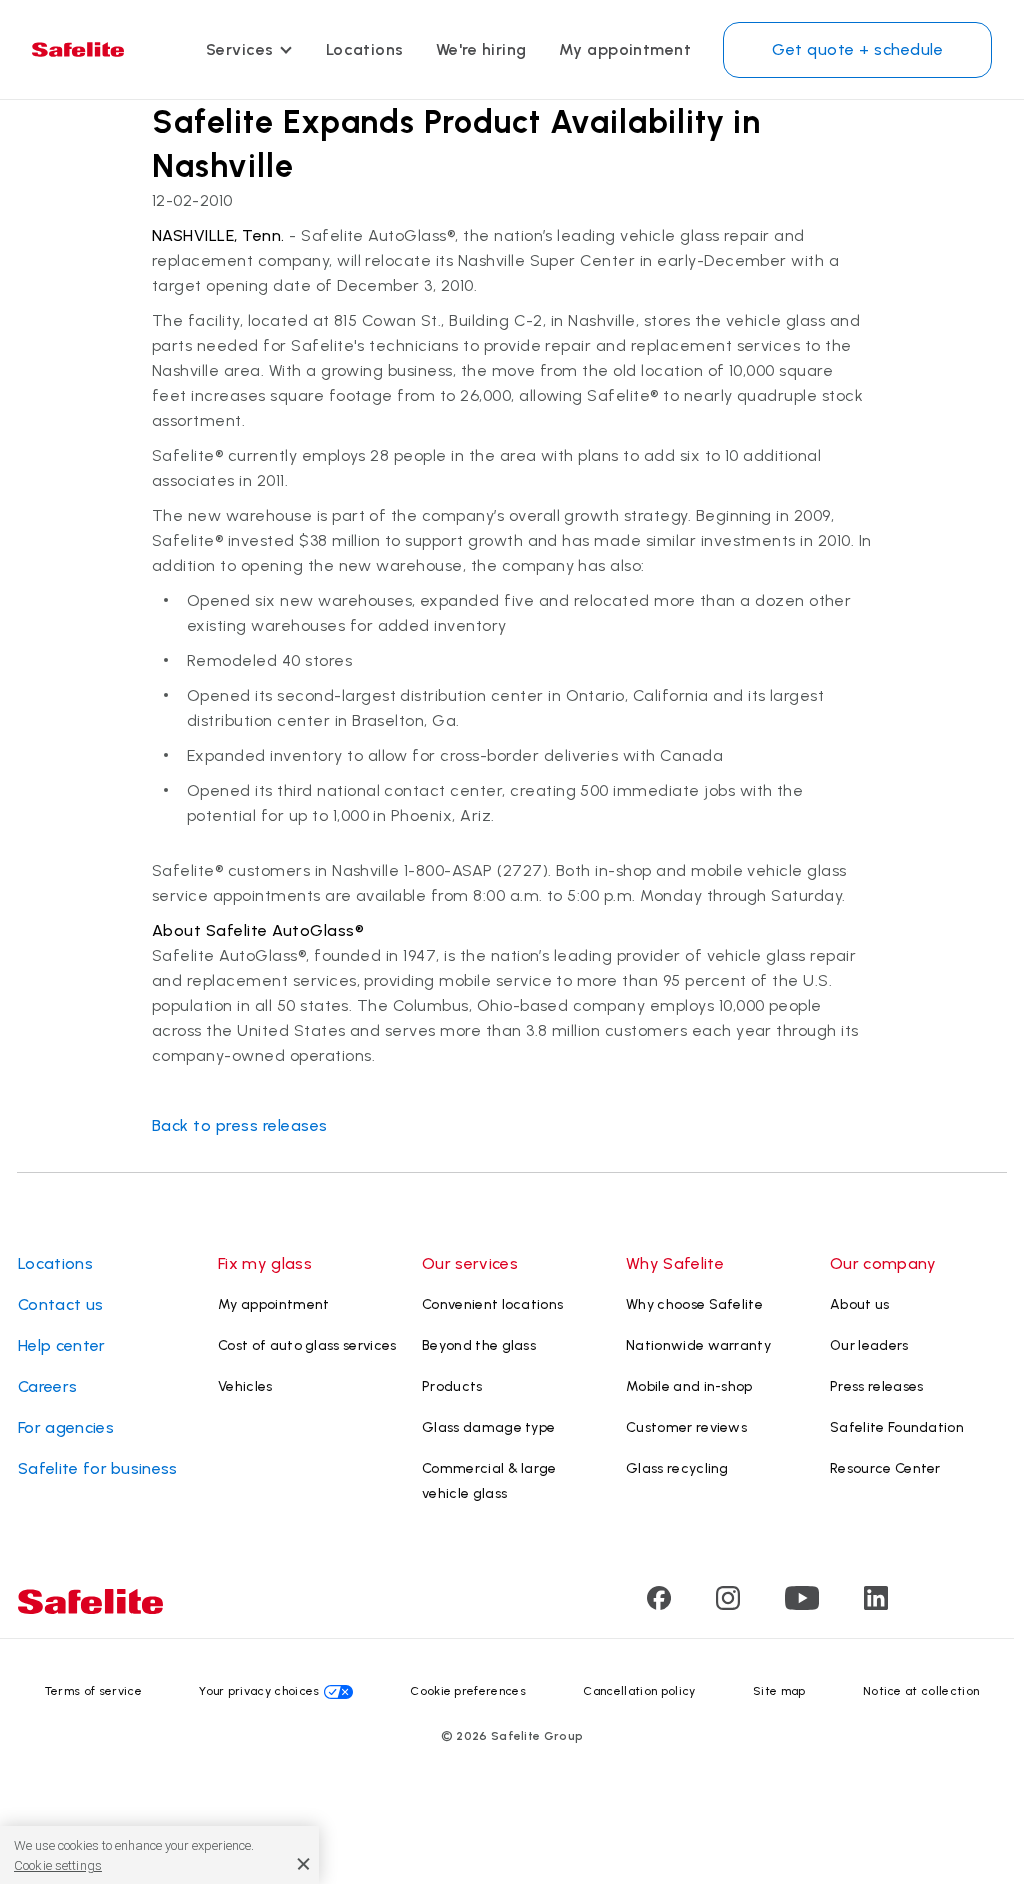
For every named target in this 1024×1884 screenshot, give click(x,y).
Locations (365, 49)
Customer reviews (686, 1427)
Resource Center (885, 1468)
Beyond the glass (479, 1345)
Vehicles (245, 1386)
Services (240, 49)
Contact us (60, 1304)
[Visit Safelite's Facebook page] (659, 1604)
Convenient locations (492, 1304)
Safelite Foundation (897, 1427)
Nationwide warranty (698, 1345)
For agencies (66, 1427)
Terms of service (93, 1691)
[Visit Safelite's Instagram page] (728, 1604)
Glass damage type (488, 1427)
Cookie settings (58, 1865)
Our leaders (869, 1345)
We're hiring (481, 49)
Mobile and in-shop (689, 1386)
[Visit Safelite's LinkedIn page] (876, 1604)
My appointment (625, 49)
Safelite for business (98, 1468)
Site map (779, 1691)
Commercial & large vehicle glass (489, 1481)
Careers (47, 1386)
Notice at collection (921, 1691)
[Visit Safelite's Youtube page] (802, 1604)
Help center (62, 1345)
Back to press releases (240, 1125)
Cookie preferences (468, 1691)
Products (452, 1386)
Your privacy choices (259, 1691)
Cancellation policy (639, 1691)
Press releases (876, 1386)
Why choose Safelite (694, 1304)
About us (860, 1304)
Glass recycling (677, 1468)
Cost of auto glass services (307, 1345)
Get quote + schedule (857, 49)
